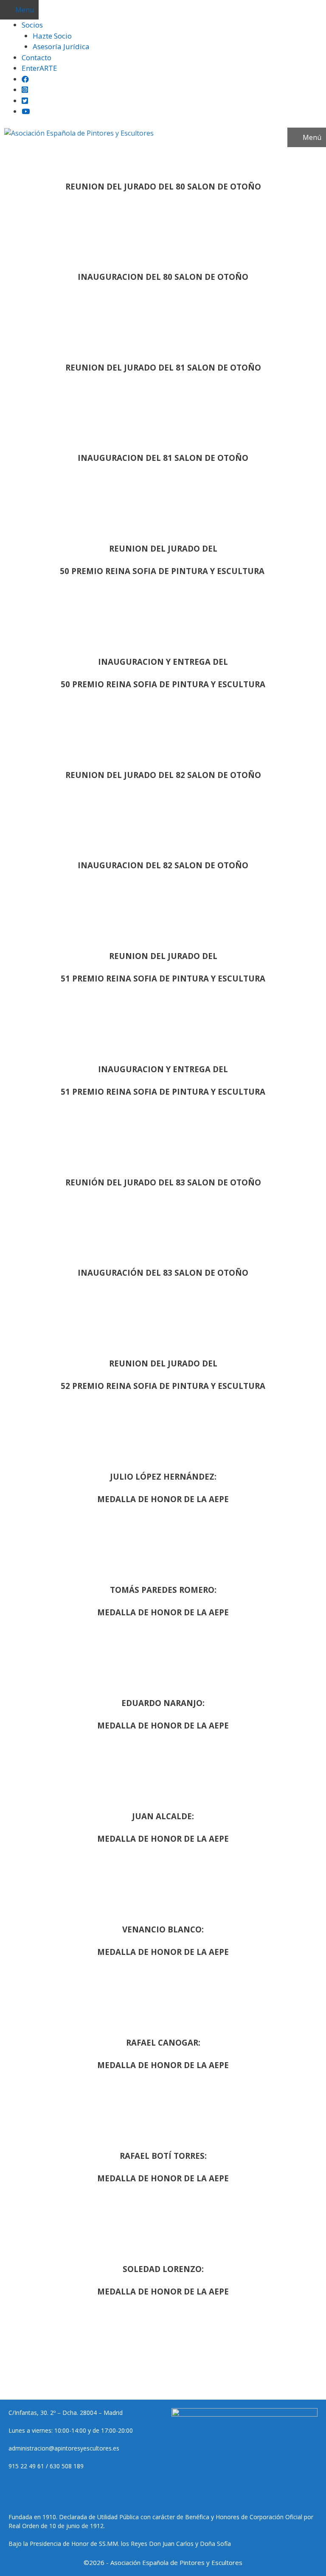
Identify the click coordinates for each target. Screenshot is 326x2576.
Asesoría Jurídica (61, 46)
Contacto (37, 57)
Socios (32, 25)
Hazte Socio (52, 36)
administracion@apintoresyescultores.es (64, 2448)
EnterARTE (39, 68)
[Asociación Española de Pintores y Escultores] (79, 133)
